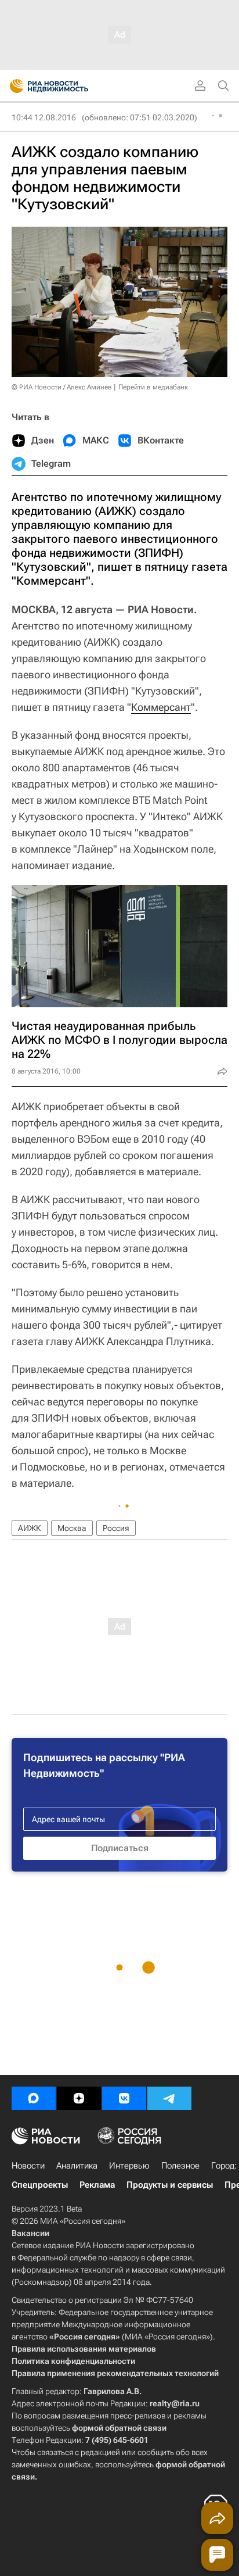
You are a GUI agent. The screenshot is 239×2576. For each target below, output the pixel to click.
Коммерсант (161, 707)
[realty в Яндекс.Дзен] (79, 2098)
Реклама (97, 2185)
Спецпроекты (40, 2185)
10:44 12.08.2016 (44, 117)
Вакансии (30, 2233)
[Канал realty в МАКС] (34, 2098)
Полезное (180, 2166)
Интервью (129, 2166)
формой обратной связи (119, 2428)
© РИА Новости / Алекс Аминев (62, 387)
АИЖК (30, 1528)
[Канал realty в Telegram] (169, 2098)
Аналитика (77, 2166)
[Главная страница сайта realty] (70, 86)
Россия (116, 1528)
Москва (72, 1528)
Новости (28, 2166)
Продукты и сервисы (170, 2185)
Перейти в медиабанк (153, 387)
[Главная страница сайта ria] (13, 86)
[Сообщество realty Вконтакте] (124, 2098)
